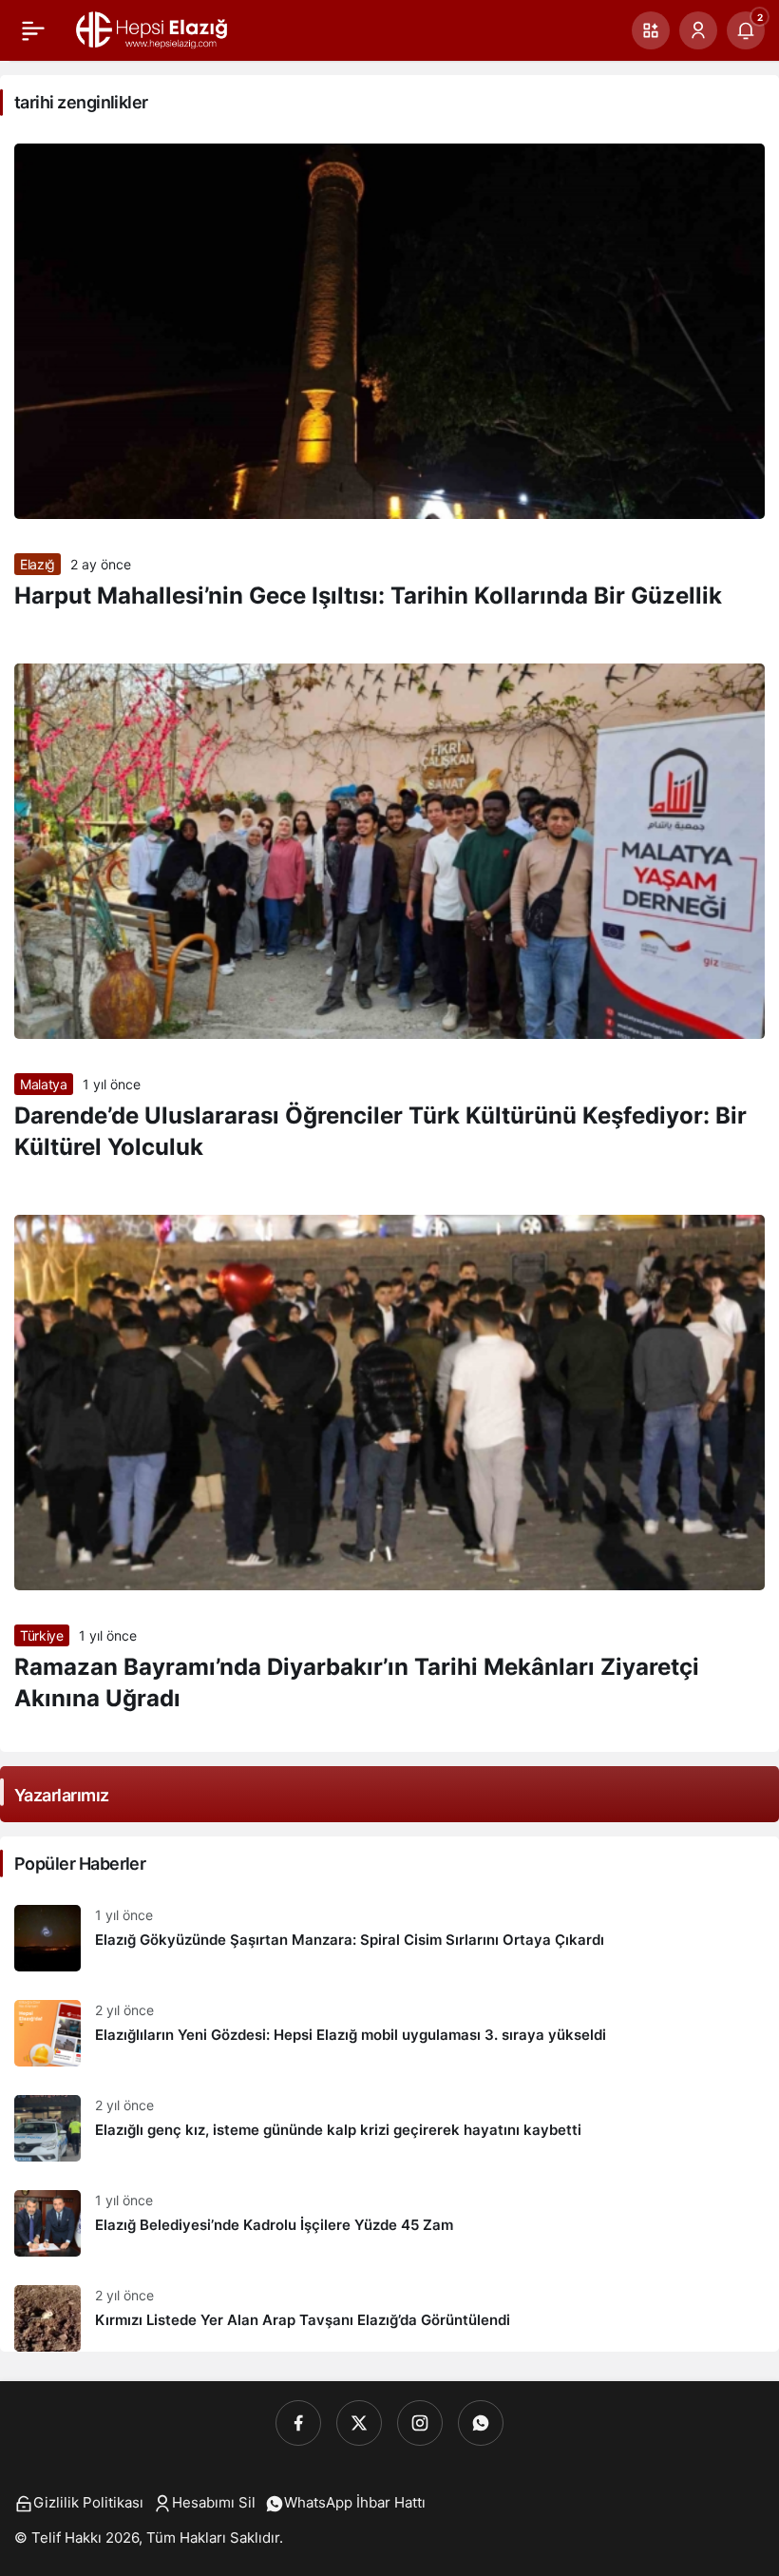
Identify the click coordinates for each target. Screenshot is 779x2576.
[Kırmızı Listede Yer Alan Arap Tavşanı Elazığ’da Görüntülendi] (389, 2311)
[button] (651, 30)
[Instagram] (420, 2423)
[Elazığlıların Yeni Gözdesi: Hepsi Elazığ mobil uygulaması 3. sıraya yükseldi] (389, 2033)
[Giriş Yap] (698, 30)
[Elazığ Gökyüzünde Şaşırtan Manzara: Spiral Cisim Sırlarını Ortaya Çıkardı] (389, 1938)
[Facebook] (298, 2423)
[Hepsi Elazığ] (153, 29)
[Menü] (33, 30)
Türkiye (42, 1635)
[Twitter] (359, 2423)
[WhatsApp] (481, 2423)
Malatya (44, 1084)
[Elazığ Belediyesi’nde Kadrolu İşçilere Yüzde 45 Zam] (389, 2223)
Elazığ (38, 564)
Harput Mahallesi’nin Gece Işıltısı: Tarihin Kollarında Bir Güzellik (368, 596)
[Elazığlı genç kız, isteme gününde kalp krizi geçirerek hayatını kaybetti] (389, 2128)
